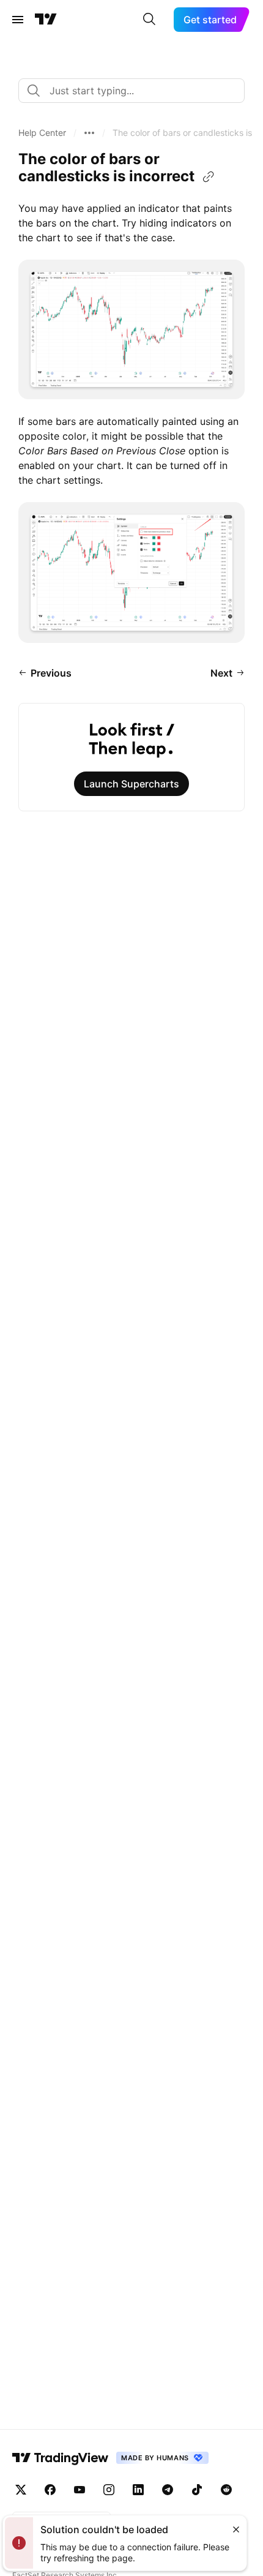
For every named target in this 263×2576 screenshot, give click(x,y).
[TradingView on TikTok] (197, 2490)
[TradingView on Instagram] (109, 2490)
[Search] (149, 20)
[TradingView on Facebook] (50, 2490)
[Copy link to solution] (209, 177)
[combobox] (131, 91)
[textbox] (136, 91)
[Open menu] (18, 20)
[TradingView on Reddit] (226, 2490)
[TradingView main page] (46, 20)
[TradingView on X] (21, 2490)
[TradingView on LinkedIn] (138, 2490)
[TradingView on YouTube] (80, 2490)
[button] (42, 133)
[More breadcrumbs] (89, 133)
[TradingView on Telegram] (168, 2490)
